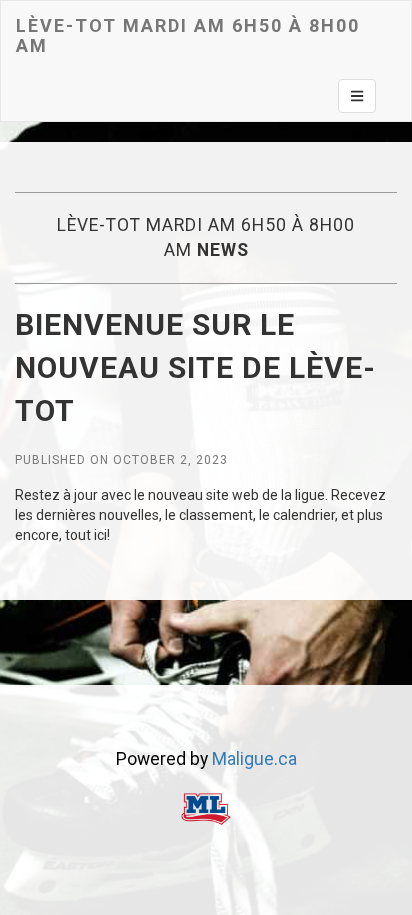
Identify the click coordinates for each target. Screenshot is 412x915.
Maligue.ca (254, 759)
